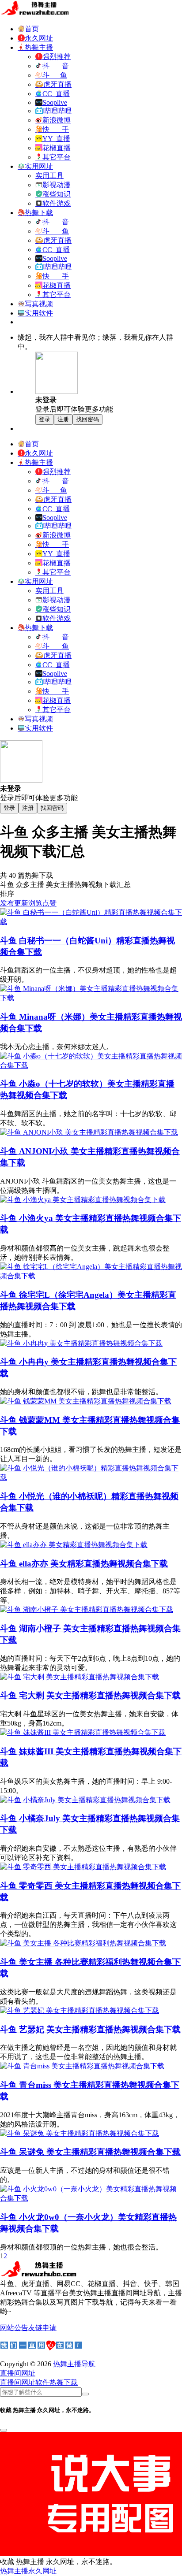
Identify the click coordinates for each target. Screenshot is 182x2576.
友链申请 (42, 2328)
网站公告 (14, 2328)
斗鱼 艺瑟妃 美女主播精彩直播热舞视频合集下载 (90, 2029)
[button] (18, 2373)
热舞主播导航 (74, 2364)
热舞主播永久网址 (28, 2571)
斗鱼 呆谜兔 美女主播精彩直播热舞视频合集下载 (90, 2152)
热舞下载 (64, 2382)
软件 (42, 2382)
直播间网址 (18, 2382)
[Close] (4, 2430)
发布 (7, 903)
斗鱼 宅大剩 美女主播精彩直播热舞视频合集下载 (90, 1695)
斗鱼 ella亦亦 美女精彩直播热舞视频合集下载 (84, 1564)
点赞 (49, 903)
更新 (21, 903)
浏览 (35, 903)
